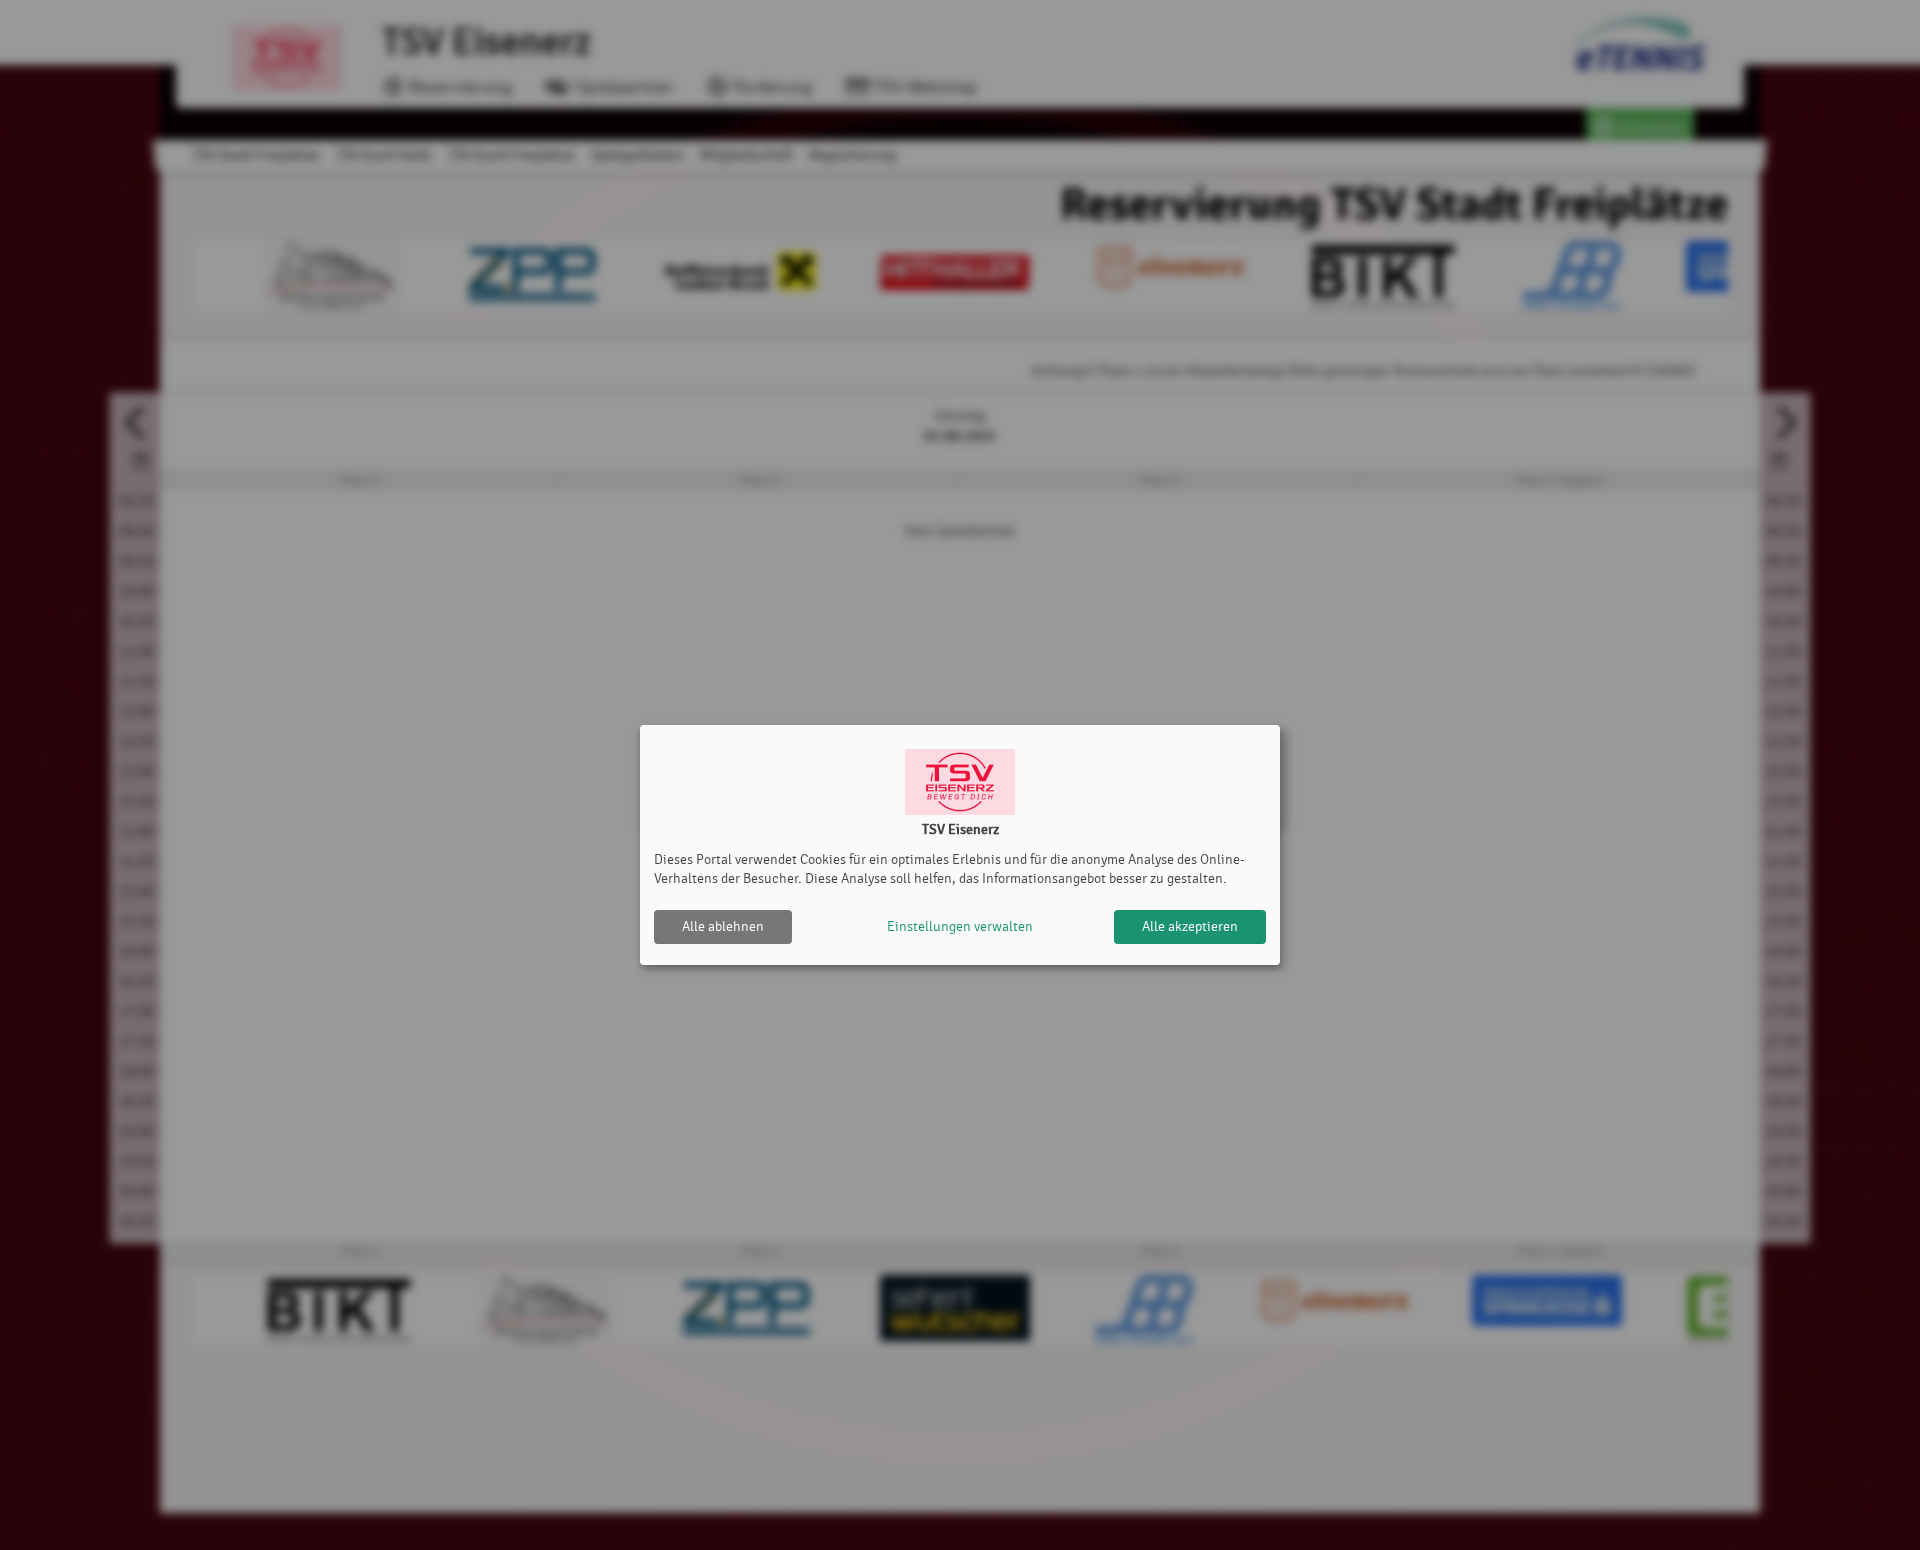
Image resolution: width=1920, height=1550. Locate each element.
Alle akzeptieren (1190, 926)
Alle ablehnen (723, 926)
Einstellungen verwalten (960, 926)
